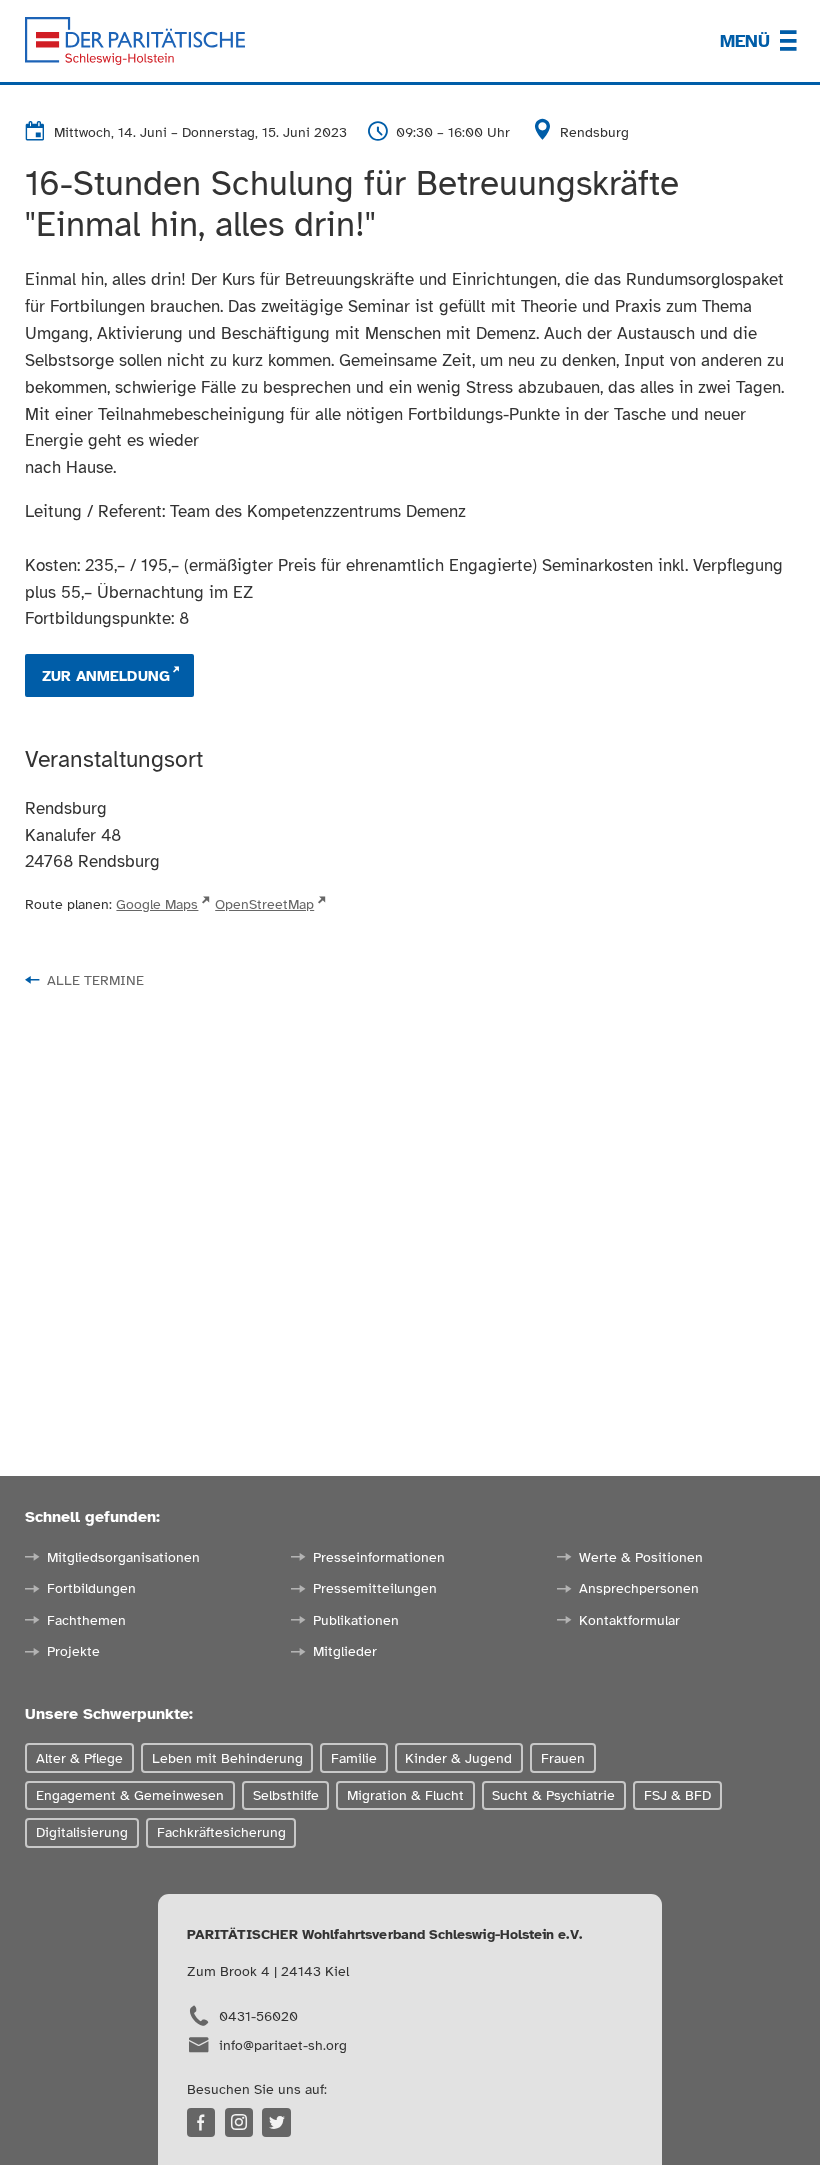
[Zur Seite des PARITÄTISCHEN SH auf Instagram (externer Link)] (239, 2122)
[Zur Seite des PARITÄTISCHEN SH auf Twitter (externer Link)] (276, 2122)
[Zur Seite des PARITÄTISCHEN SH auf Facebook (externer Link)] (201, 2122)
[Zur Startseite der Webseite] (135, 41)
